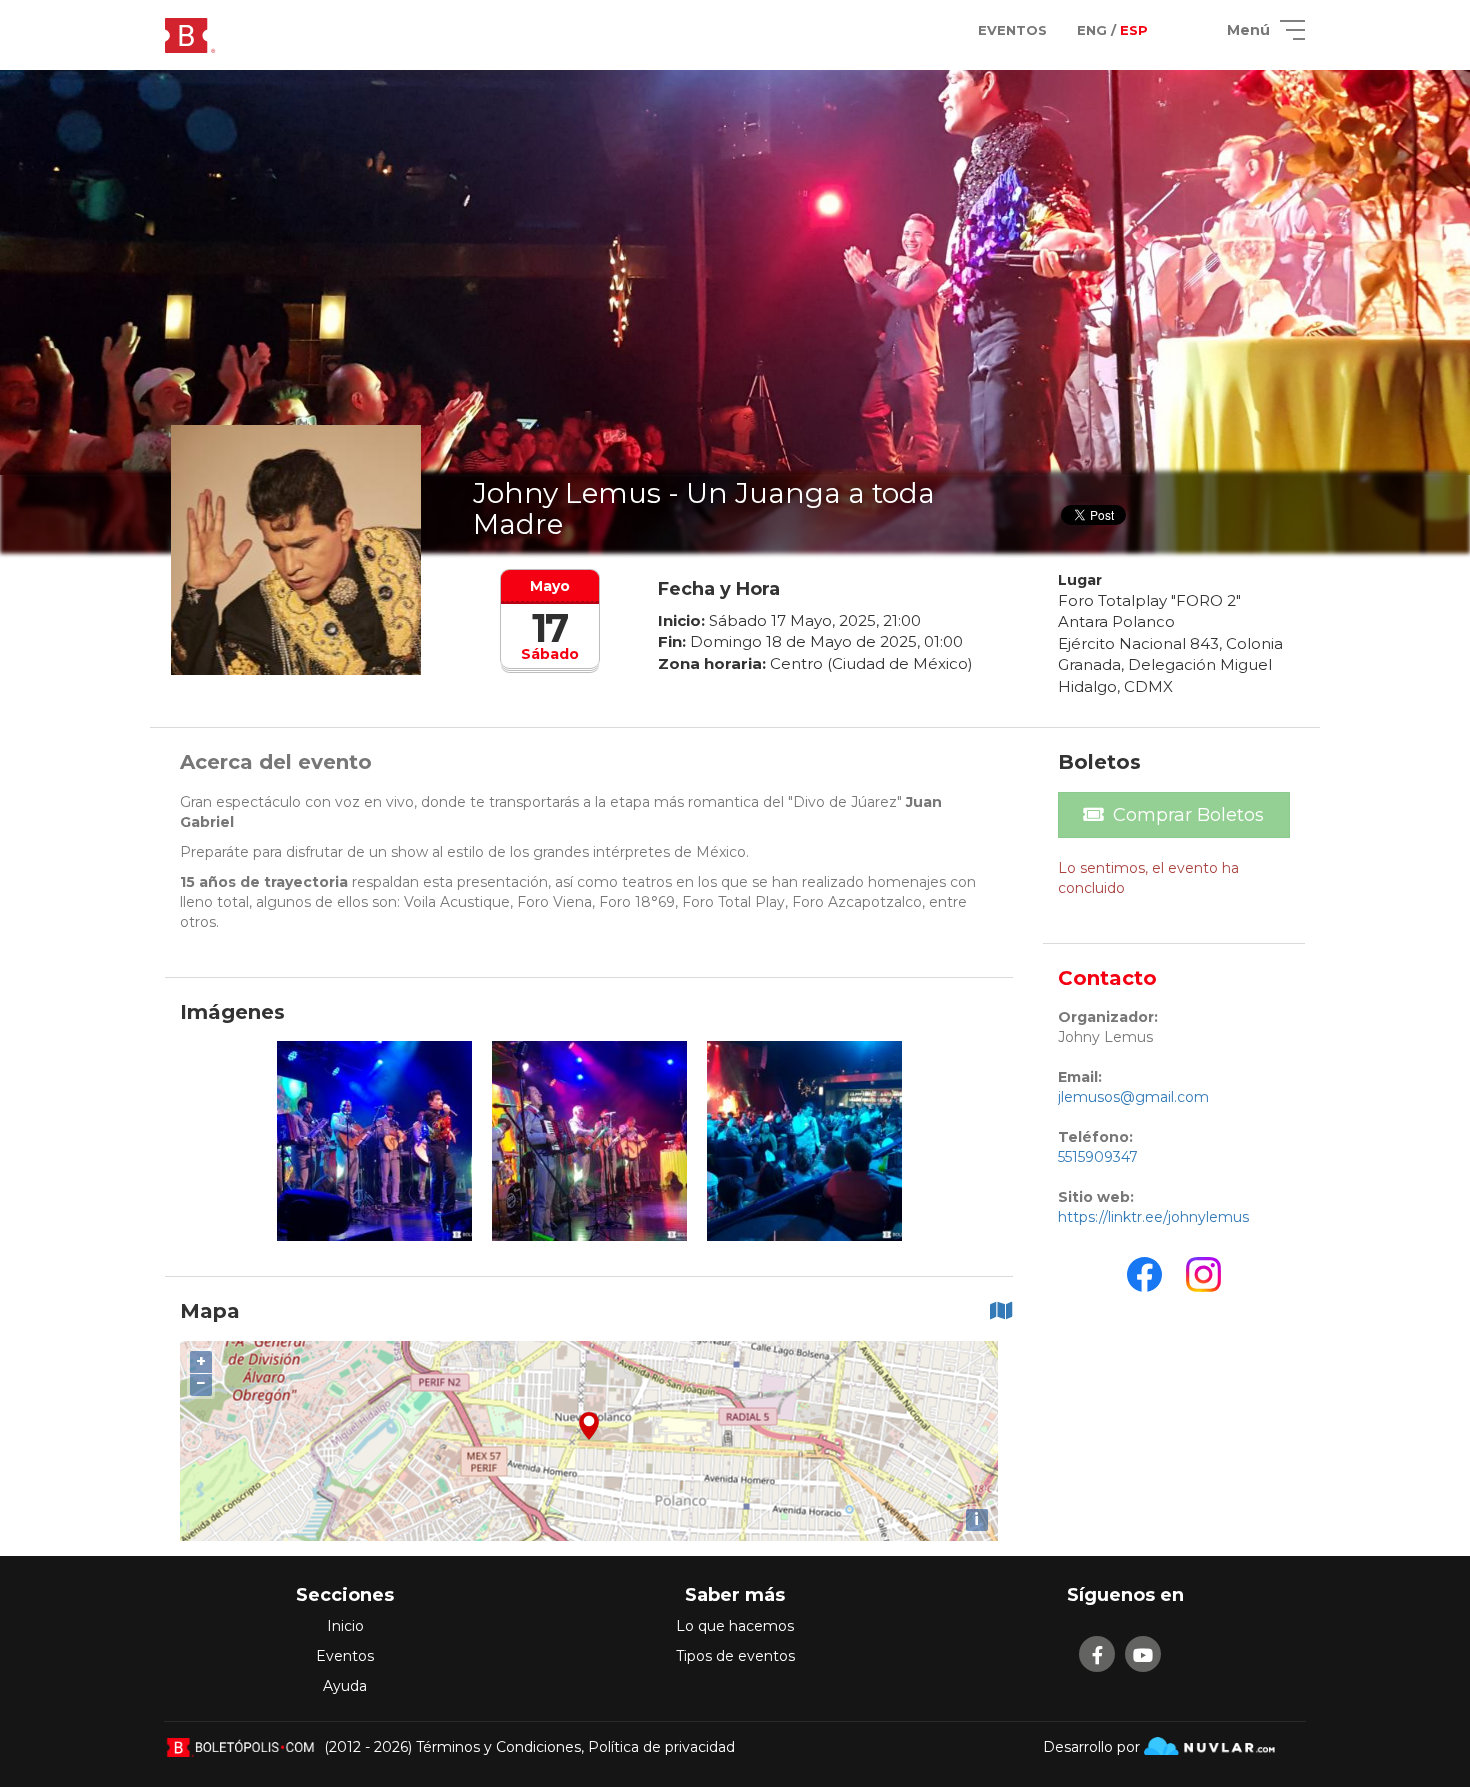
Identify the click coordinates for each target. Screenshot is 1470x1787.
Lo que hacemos (735, 1626)
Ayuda (345, 1686)
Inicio (345, 1626)
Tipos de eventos (735, 1656)
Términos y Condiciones (498, 1747)
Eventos (345, 1656)
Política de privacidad (661, 1747)
